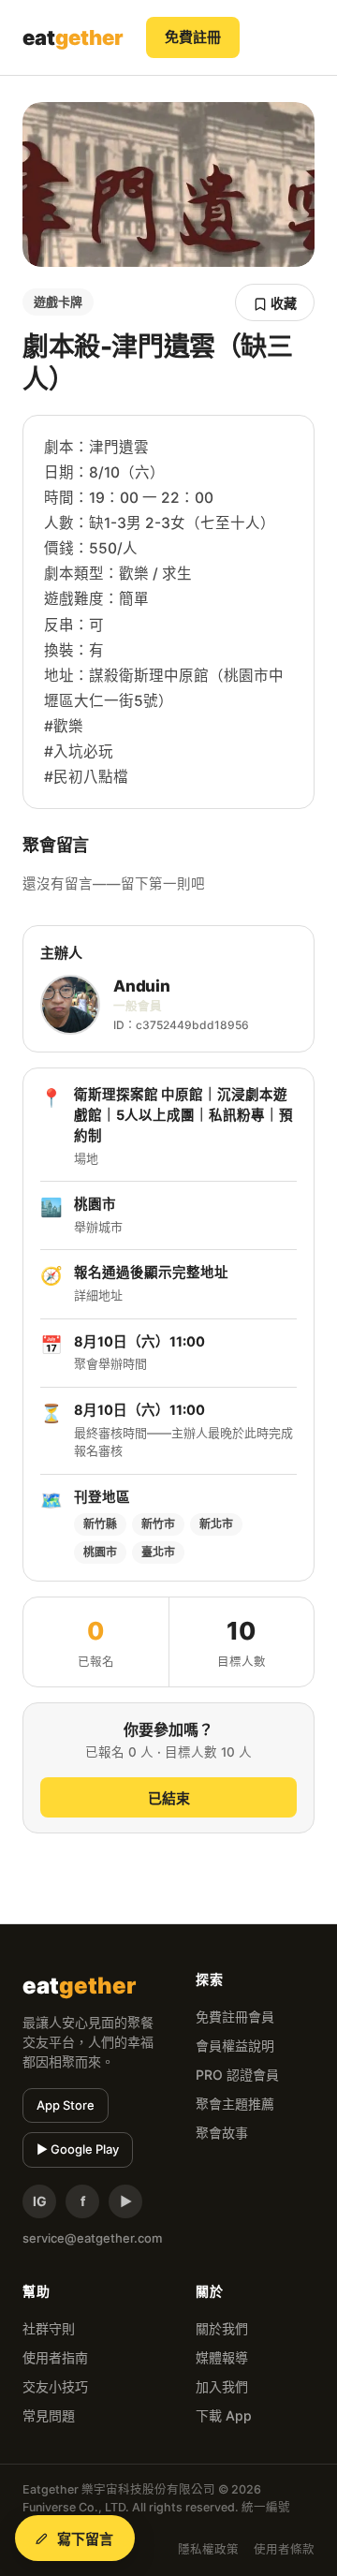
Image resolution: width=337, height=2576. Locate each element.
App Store (66, 2105)
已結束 (169, 1798)
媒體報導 (222, 2357)
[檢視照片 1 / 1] (168, 184)
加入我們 (222, 2386)
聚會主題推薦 (235, 2104)
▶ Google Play (78, 2149)
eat (73, 37)
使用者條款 (284, 2549)
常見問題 (49, 2415)
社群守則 (49, 2328)
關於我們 (222, 2328)
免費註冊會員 (235, 2017)
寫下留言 (86, 2539)
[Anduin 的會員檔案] (70, 1005)
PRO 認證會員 (237, 2075)
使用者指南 (55, 2357)
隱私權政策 (208, 2549)
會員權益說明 (235, 2046)
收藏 (282, 303)
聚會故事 (222, 2133)
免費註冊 (193, 37)
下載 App (224, 2415)
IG (40, 2201)
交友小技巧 (55, 2386)
